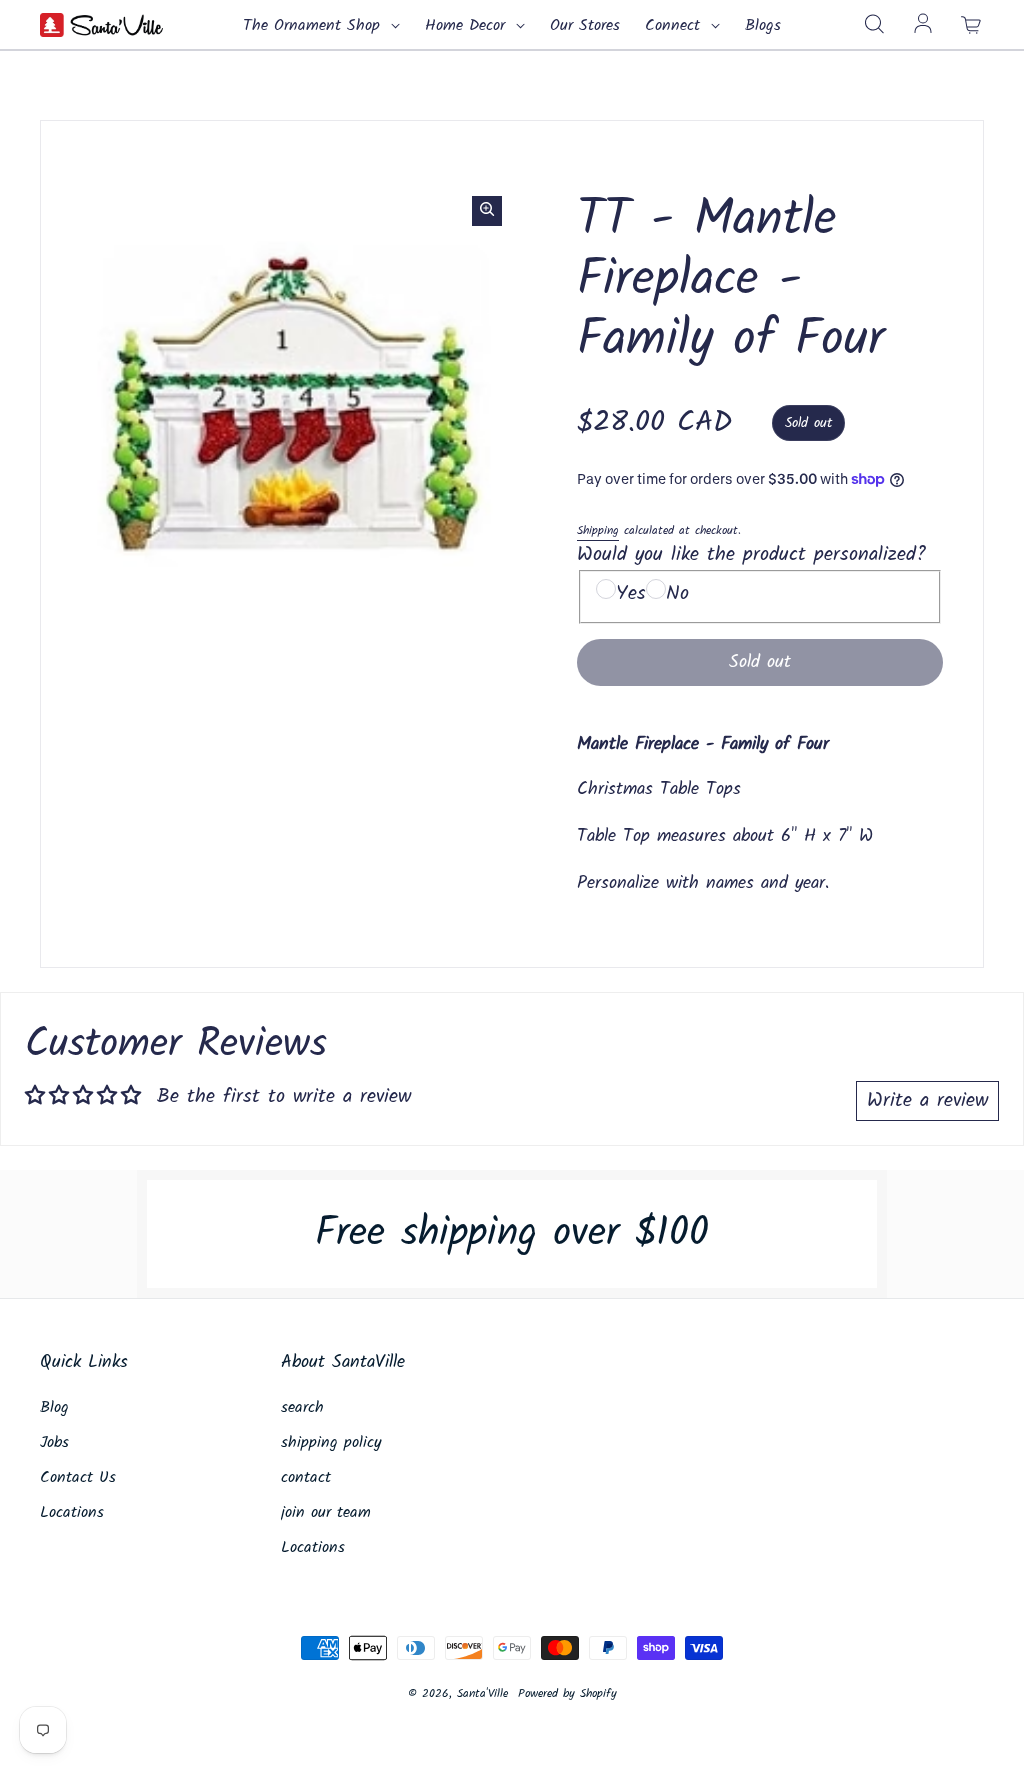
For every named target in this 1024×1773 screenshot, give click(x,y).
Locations (72, 1513)
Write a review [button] (927, 1101)
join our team (326, 1513)
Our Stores (585, 26)
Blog (54, 1408)
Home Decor (468, 26)
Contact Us (78, 1478)
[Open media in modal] (487, 211)
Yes (631, 594)
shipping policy (331, 1443)
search (302, 1408)
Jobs (54, 1443)
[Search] (874, 25)
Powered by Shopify (567, 1693)
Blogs (763, 26)
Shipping (598, 530)
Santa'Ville (482, 1693)
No (677, 594)
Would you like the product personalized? (751, 555)
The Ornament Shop (314, 26)
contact (306, 1478)
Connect (675, 26)
